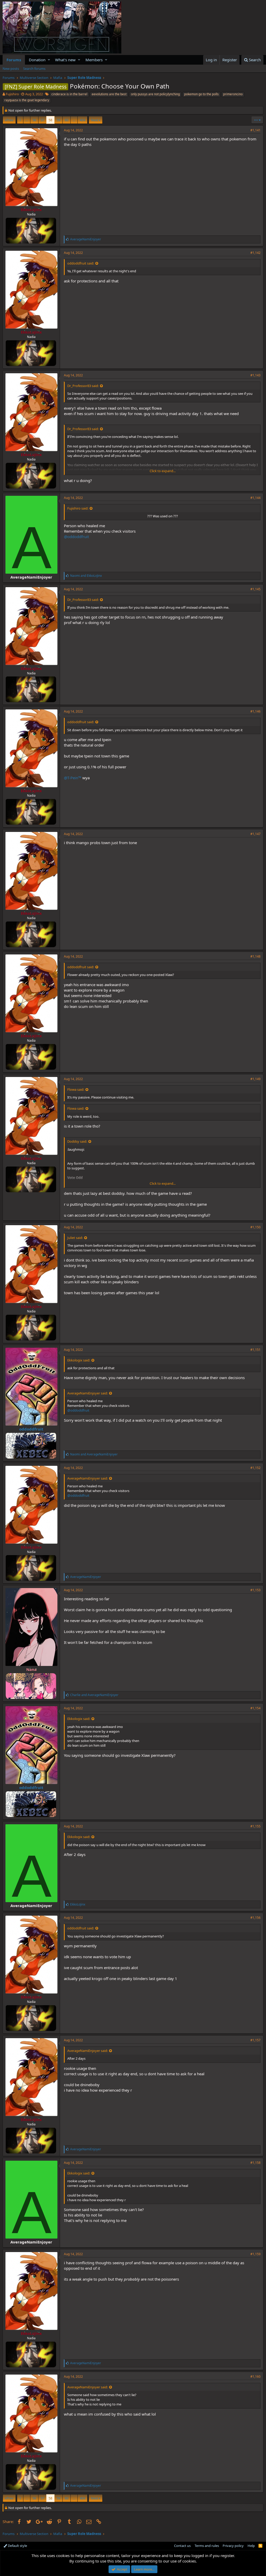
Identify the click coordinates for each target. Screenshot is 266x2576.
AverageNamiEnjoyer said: (88, 1393)
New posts (11, 69)
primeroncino (233, 94)
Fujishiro (12, 94)
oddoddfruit (31, 1429)
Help (251, 2546)
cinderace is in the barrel (69, 94)
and (86, 576)
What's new (65, 60)
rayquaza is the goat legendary (27, 100)
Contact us (182, 2546)
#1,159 (255, 2254)
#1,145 (255, 589)
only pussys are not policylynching (155, 94)
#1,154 (255, 1708)
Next (95, 120)
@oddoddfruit (76, 537)
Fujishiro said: (78, 508)
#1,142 (255, 253)
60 (66, 120)
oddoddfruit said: (81, 263)
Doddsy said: (77, 1141)
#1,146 (255, 711)
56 (34, 120)
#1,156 (255, 1918)
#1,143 (255, 375)
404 (82, 120)
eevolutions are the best (109, 94)
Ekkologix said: (79, 1360)
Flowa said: (76, 1089)
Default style (17, 2546)
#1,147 (255, 834)
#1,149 (255, 1079)
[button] (49, 60)
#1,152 (255, 1468)
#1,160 (255, 2377)
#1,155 (255, 1826)
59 (58, 120)
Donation (37, 60)
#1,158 (255, 2163)
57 (42, 120)
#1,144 (255, 498)
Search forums (34, 69)
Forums (14, 60)
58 (50, 120)
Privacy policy (233, 2546)
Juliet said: (75, 1238)
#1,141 (255, 130)
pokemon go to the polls (201, 94)
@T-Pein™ (73, 778)
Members (94, 60)
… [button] (27, 120)
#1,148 (255, 956)
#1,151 (255, 1350)
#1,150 (255, 1227)
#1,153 (255, 1590)
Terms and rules (207, 2546)
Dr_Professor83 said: (83, 386)
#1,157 (255, 2040)
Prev (10, 120)
